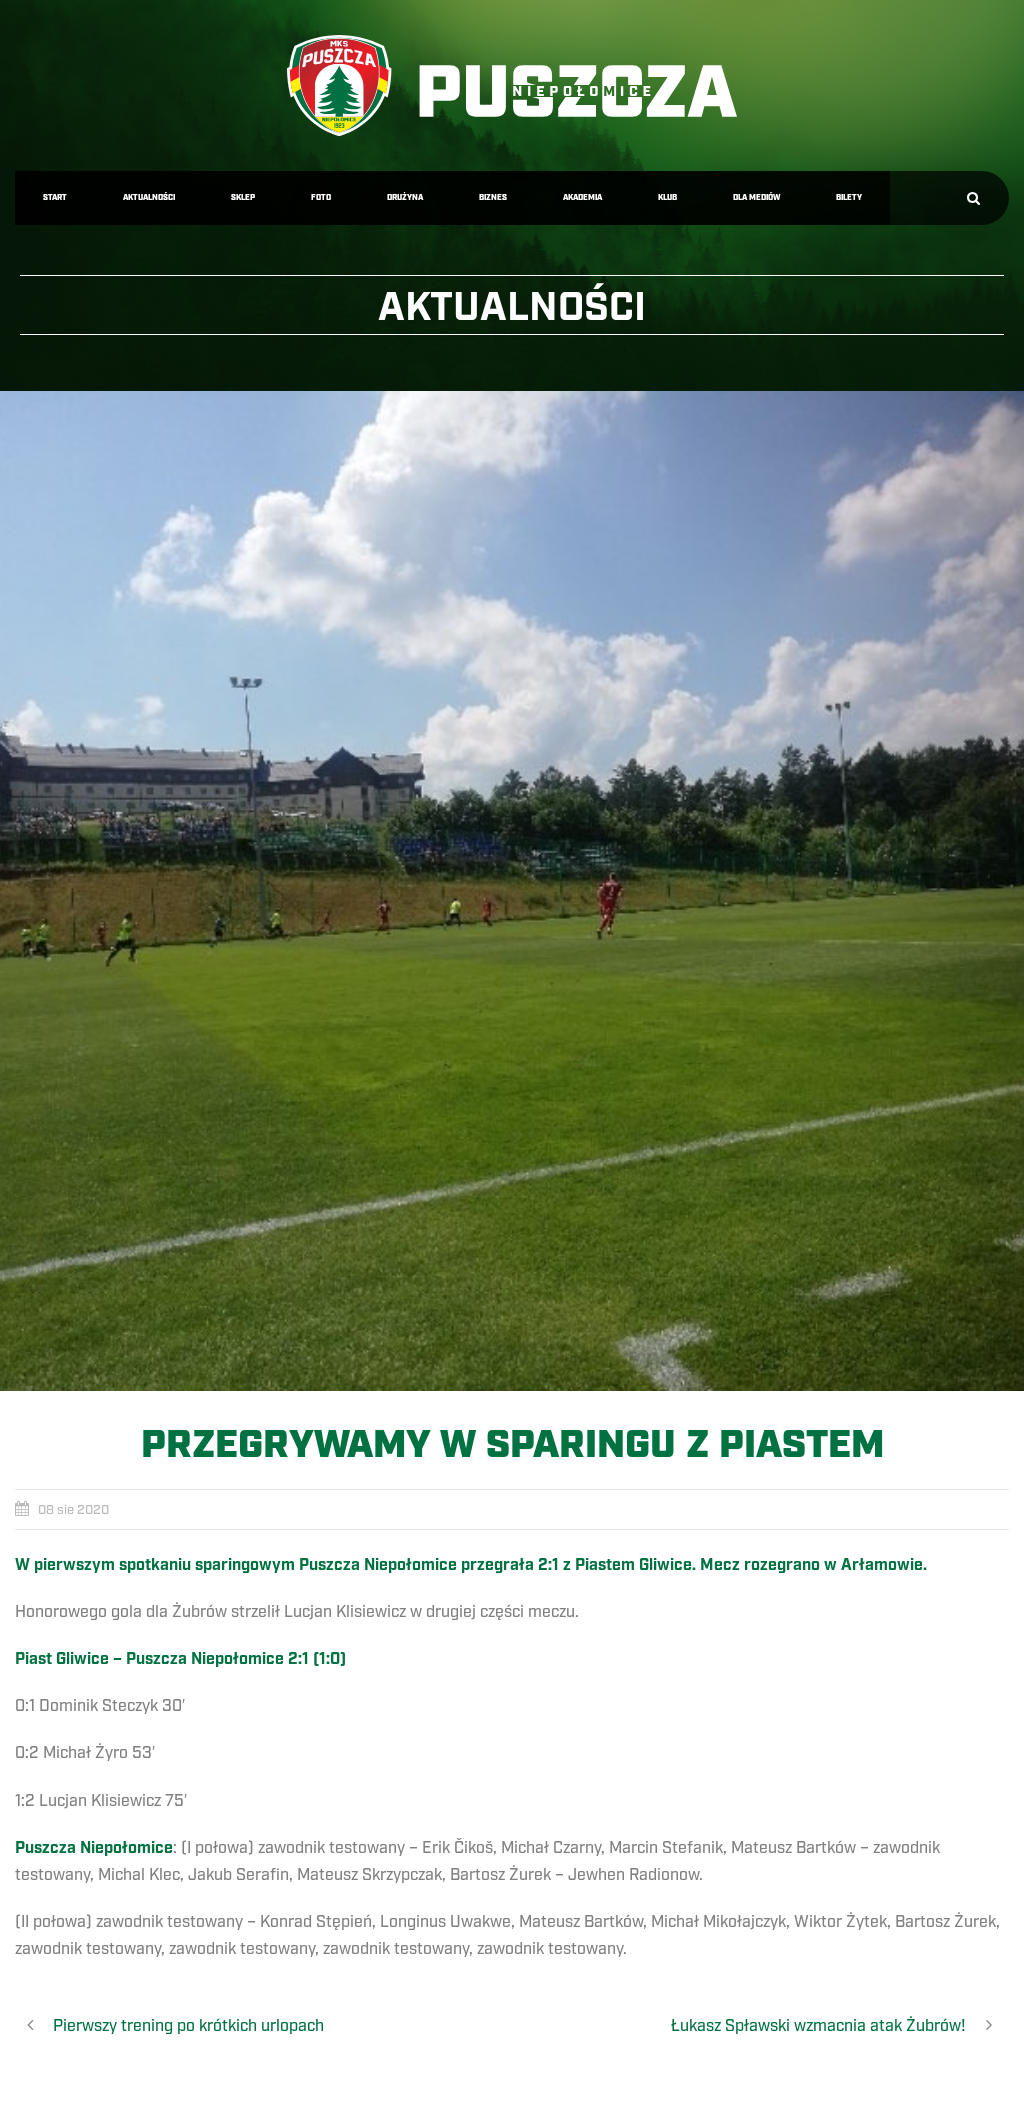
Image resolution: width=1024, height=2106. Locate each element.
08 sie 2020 (73, 1510)
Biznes (493, 197)
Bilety (849, 197)
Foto (321, 197)
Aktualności (149, 197)
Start (55, 197)
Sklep (243, 197)
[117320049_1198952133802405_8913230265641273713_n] (512, 891)
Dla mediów (756, 197)
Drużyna (405, 197)
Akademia (582, 197)
